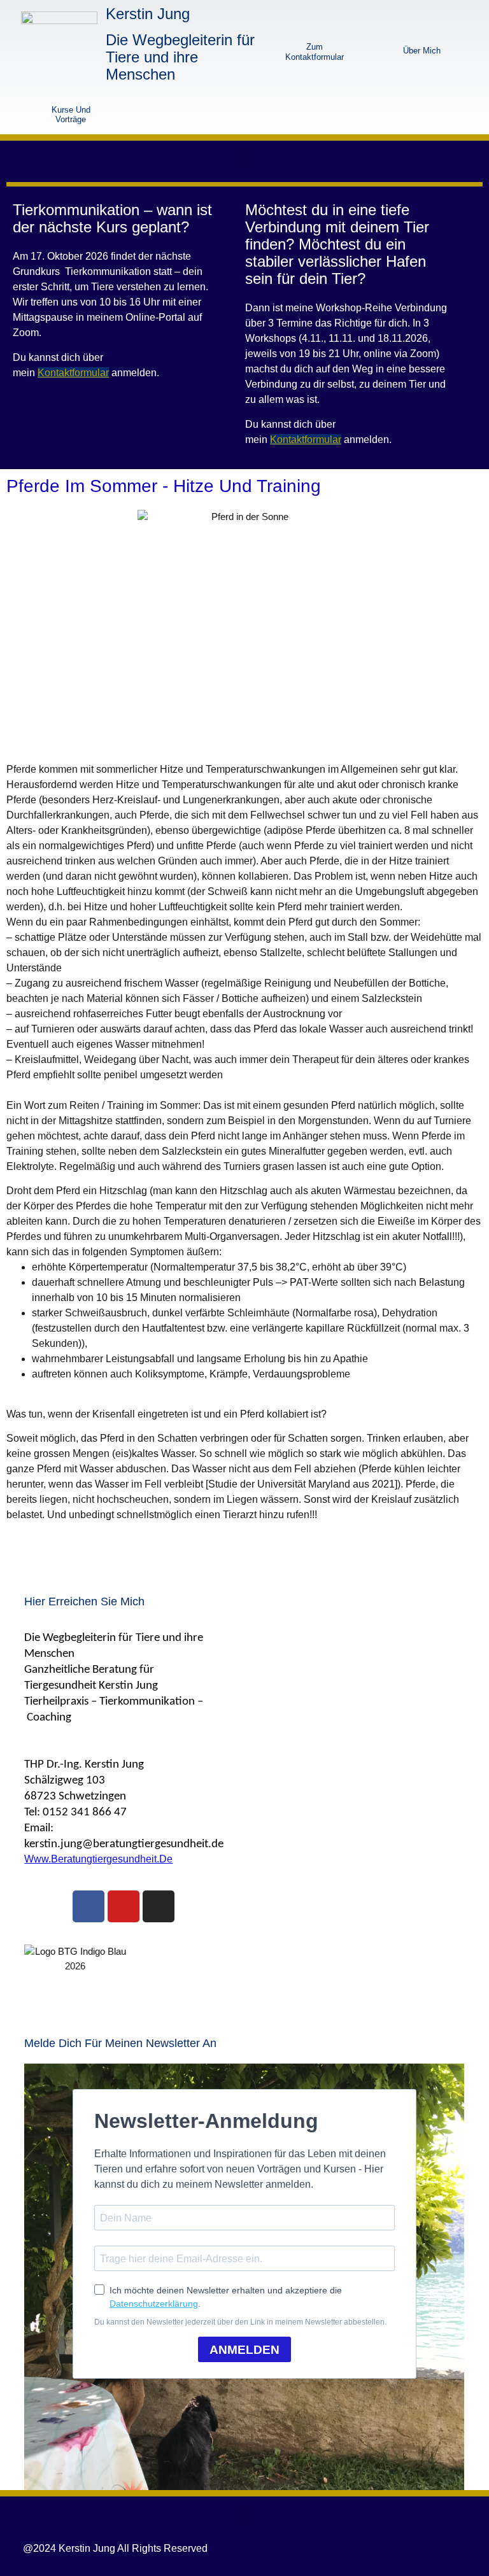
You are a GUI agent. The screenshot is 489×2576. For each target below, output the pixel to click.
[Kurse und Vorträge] (24, 114)
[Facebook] (89, 1906)
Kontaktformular (73, 373)
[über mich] (367, 50)
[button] (244, 158)
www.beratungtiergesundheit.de (98, 1859)
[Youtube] (124, 1906)
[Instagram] (159, 1906)
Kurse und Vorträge (71, 115)
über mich (422, 51)
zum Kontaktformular (315, 52)
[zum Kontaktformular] (271, 50)
